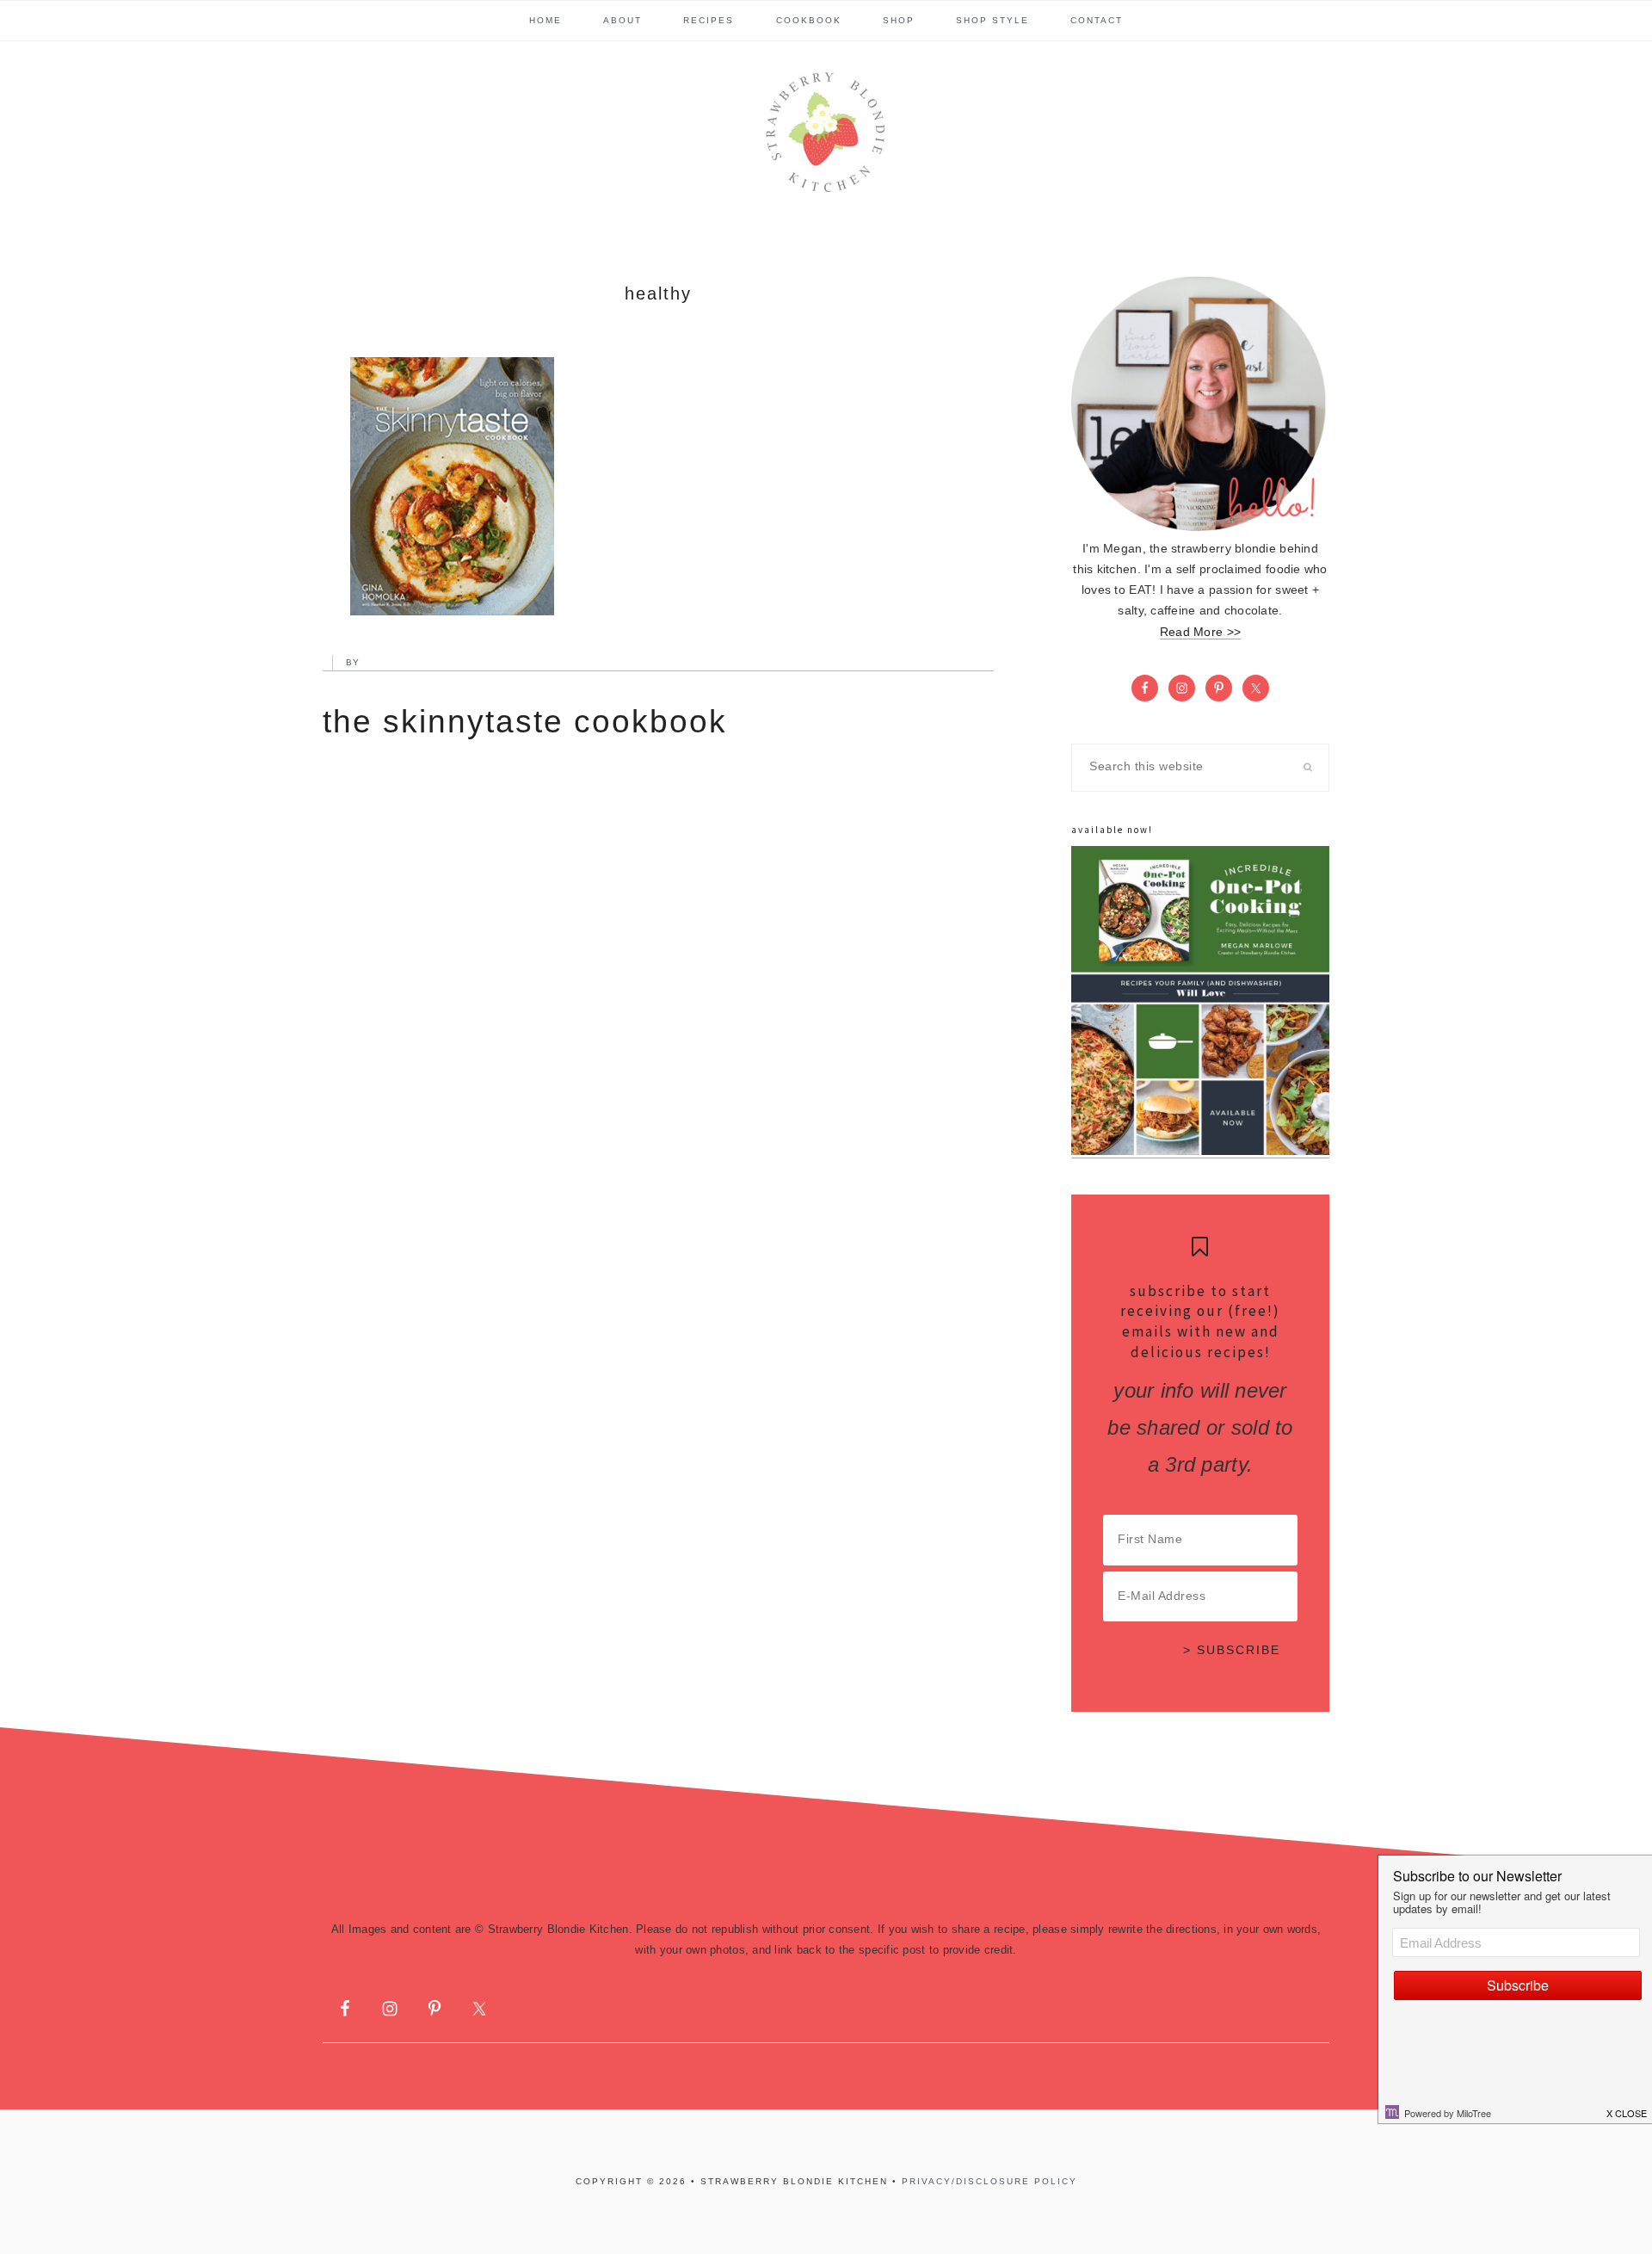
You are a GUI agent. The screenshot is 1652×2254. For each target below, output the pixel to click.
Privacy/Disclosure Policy (989, 2181)
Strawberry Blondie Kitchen (826, 133)
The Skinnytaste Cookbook (525, 722)
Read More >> (1200, 632)
